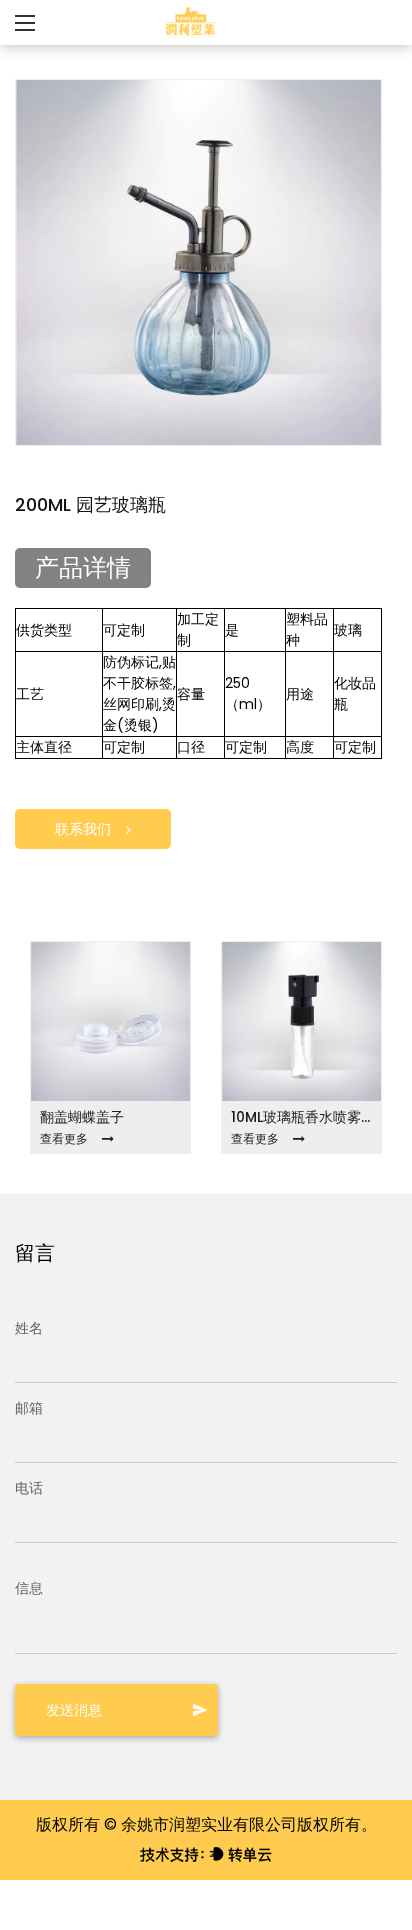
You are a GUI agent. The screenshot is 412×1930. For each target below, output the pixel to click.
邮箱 (29, 1408)
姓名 (29, 1328)
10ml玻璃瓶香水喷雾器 (301, 1117)
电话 (29, 1488)
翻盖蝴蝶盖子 (82, 1117)
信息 (29, 1588)
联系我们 (83, 829)
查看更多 (64, 1138)
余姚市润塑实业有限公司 (209, 1824)
